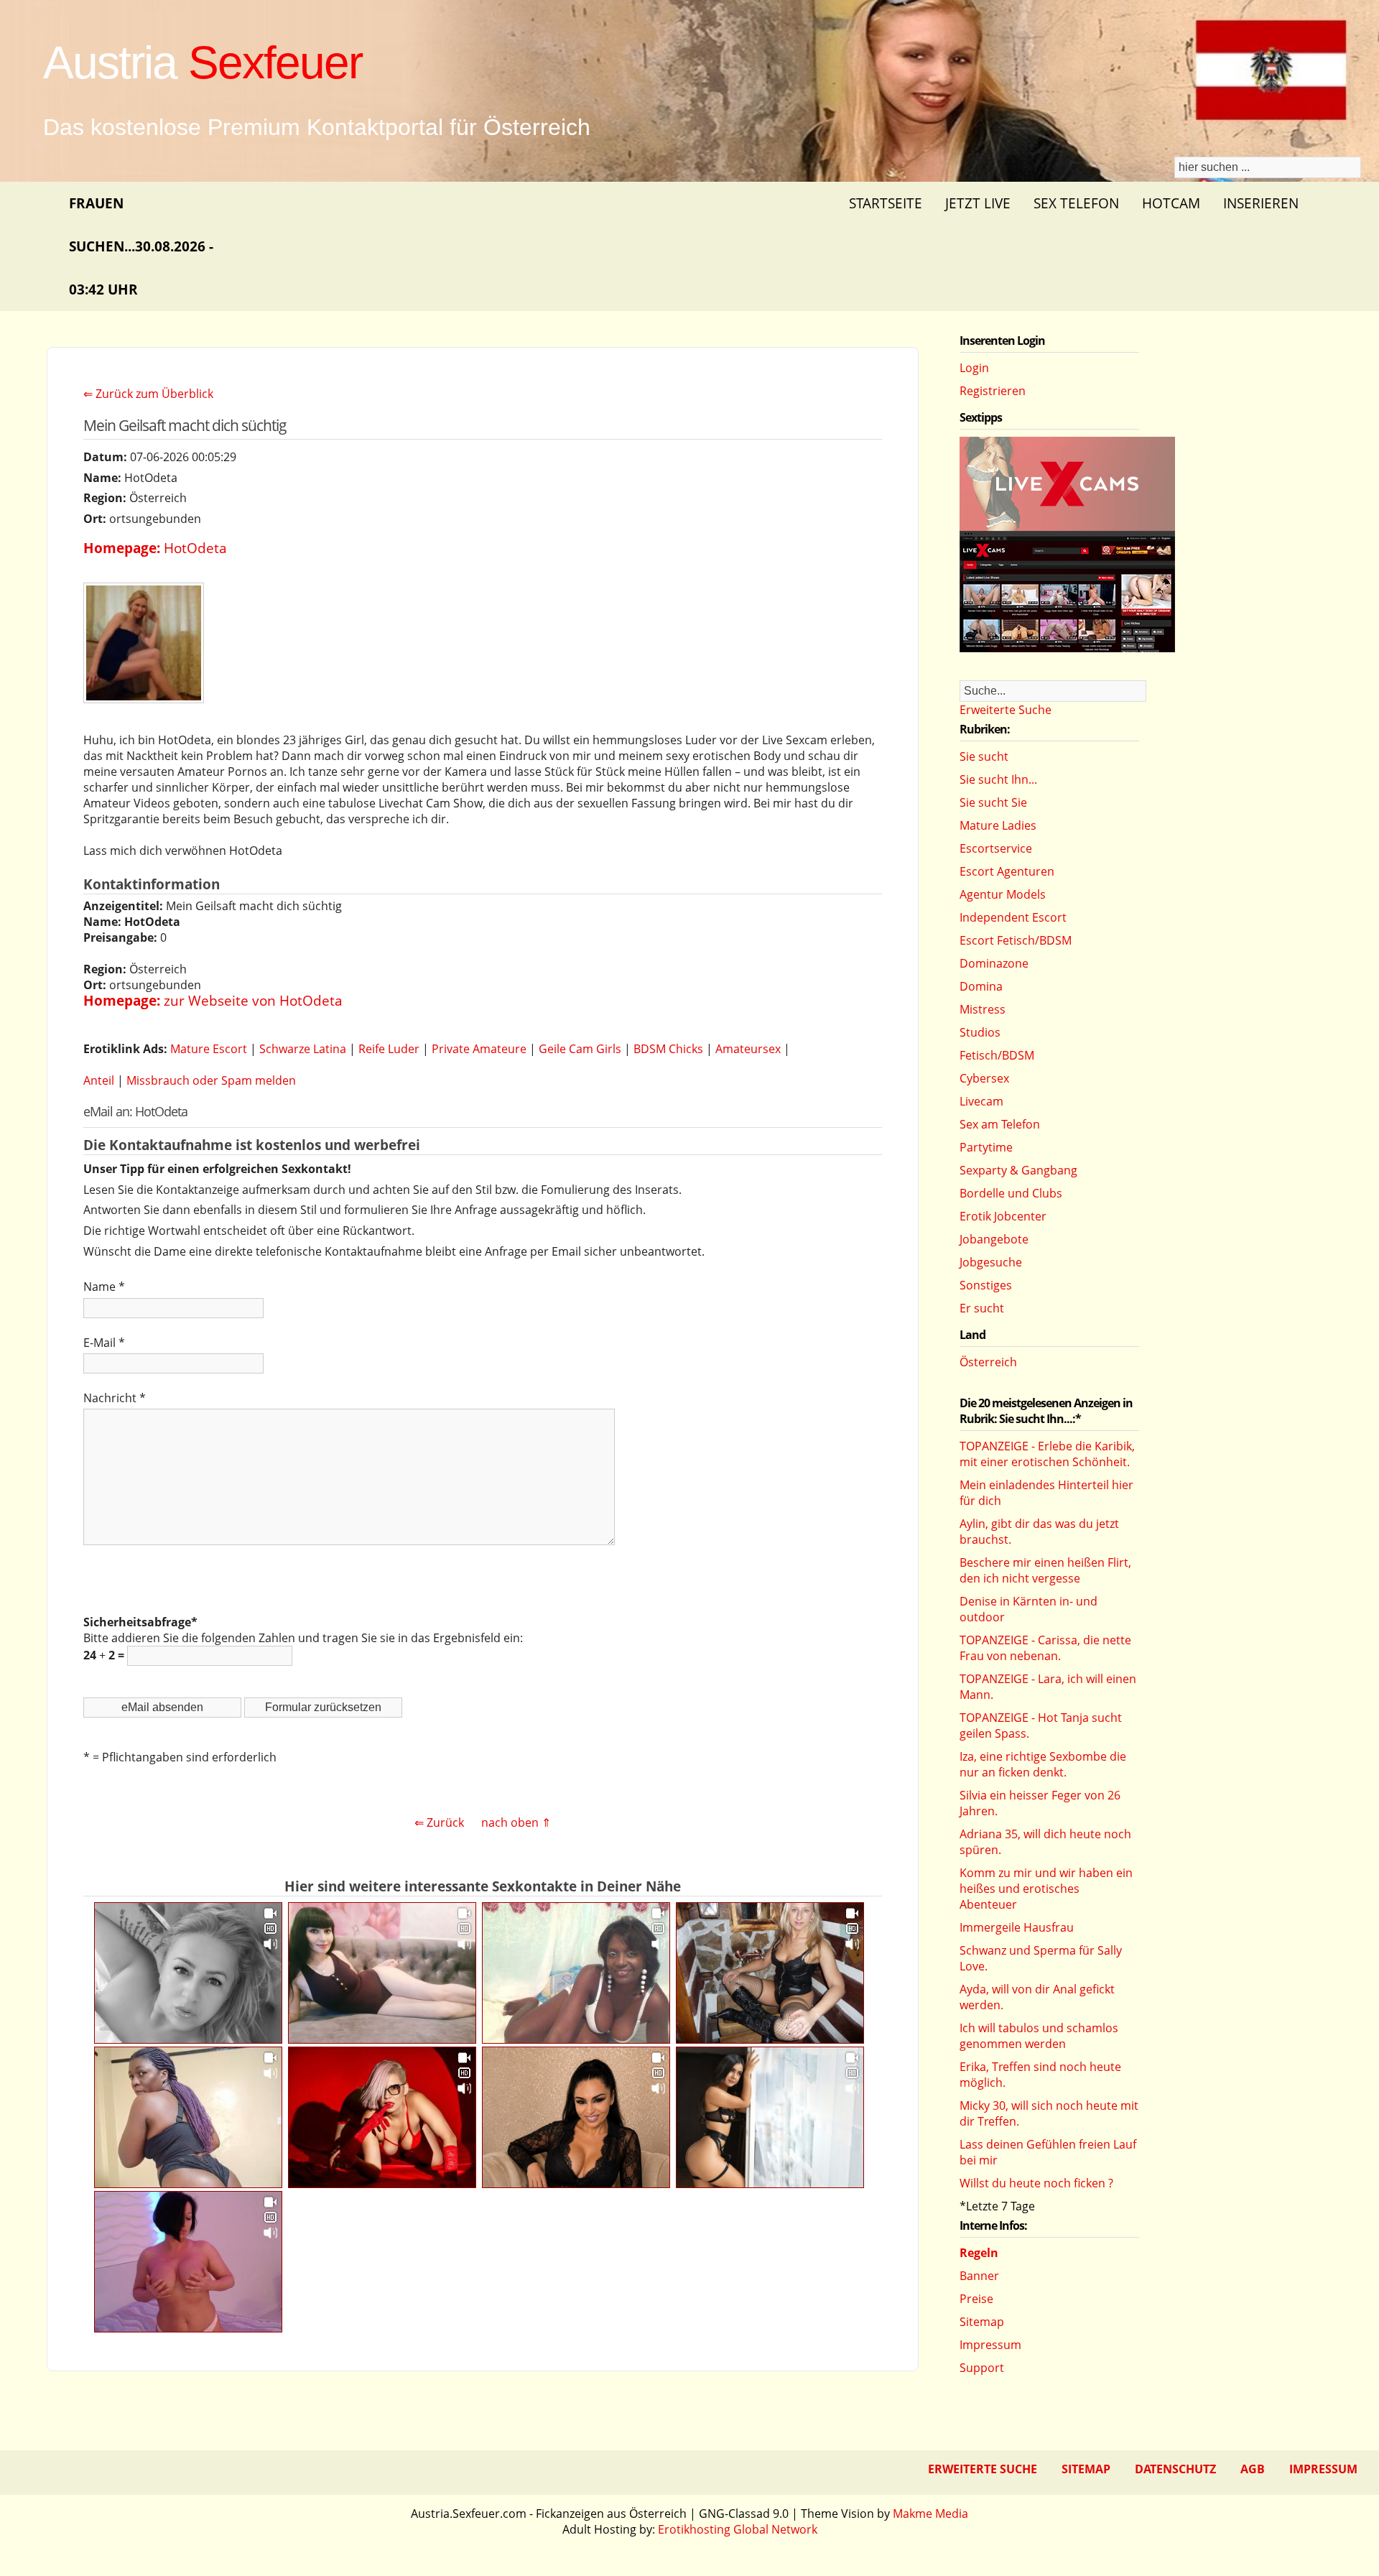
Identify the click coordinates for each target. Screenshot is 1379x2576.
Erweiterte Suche (1006, 710)
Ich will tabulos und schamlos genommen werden (1039, 2036)
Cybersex (984, 1078)
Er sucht (982, 1308)
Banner (979, 2276)
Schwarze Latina (303, 1049)
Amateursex (748, 1049)
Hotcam (1171, 203)
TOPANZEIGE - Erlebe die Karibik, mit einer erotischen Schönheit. (1047, 1454)
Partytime (986, 1147)
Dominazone (994, 963)
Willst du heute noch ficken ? (1036, 2183)
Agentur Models (1003, 894)
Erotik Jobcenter (1003, 1216)
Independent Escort (1013, 917)
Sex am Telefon (1000, 1124)
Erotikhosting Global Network (738, 2529)
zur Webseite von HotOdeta (253, 1000)
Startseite (886, 203)
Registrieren (993, 391)
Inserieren (1261, 203)
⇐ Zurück (439, 1822)
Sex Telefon (1076, 203)
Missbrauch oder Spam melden (211, 1080)
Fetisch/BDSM (997, 1055)
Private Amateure (479, 1049)
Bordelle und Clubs (1011, 1193)
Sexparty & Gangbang (1018, 1170)
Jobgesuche (991, 1262)
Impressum (990, 2345)
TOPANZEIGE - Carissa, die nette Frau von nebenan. (1045, 1648)
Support (982, 2368)
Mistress (983, 1009)
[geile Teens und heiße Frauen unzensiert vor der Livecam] (1067, 648)
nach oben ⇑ (516, 1822)
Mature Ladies (998, 825)
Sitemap (982, 2322)
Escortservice (996, 848)
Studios (980, 1032)
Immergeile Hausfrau (1017, 1927)
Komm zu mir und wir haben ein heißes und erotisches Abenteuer (1046, 1889)
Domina (981, 986)
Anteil (99, 1080)
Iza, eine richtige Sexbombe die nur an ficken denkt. (1043, 1764)
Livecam (981, 1101)
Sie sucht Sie (993, 802)
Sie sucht (984, 756)
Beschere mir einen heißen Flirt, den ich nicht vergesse (1045, 1570)
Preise (976, 2299)
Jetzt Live (978, 203)
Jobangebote (994, 1239)
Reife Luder (389, 1049)
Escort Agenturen (1007, 871)
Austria (203, 62)
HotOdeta (195, 548)
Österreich (988, 1362)
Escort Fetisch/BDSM (1016, 940)
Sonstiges (986, 1285)
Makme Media (930, 2514)
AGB (1253, 2469)
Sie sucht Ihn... (998, 779)
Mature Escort (209, 1049)
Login (974, 368)
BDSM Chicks (668, 1049)
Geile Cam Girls (580, 1049)
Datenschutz (1175, 2469)
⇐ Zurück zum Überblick (148, 394)
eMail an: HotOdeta (135, 1111)
